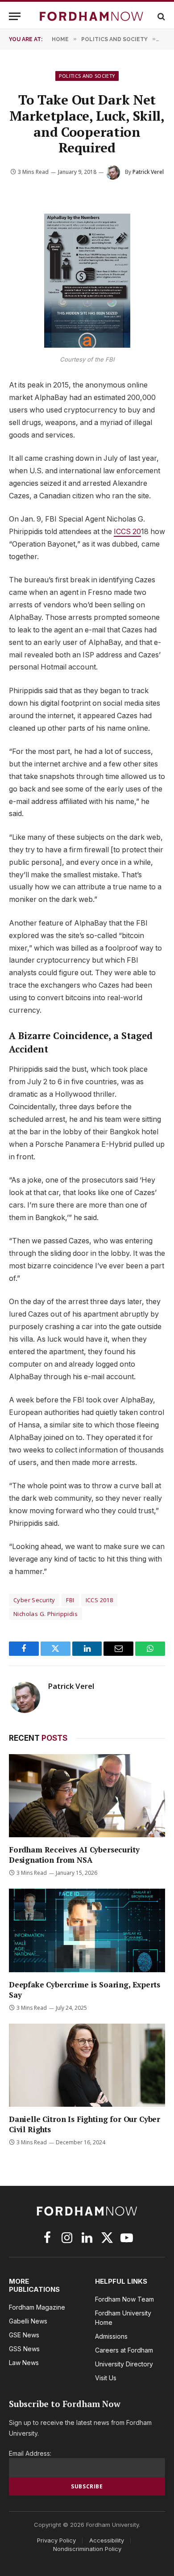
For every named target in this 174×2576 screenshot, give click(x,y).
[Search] (160, 16)
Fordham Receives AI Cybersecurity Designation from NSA (74, 1855)
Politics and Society (87, 76)
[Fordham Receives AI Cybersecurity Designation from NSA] (87, 1796)
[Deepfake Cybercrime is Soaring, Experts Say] (87, 1930)
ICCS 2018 (99, 1600)
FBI (70, 1600)
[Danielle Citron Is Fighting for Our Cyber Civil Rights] (87, 2065)
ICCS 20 (127, 532)
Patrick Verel (148, 172)
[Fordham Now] (91, 16)
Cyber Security (34, 1600)
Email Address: (30, 2453)
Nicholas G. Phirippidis (46, 1614)
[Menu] (15, 16)
